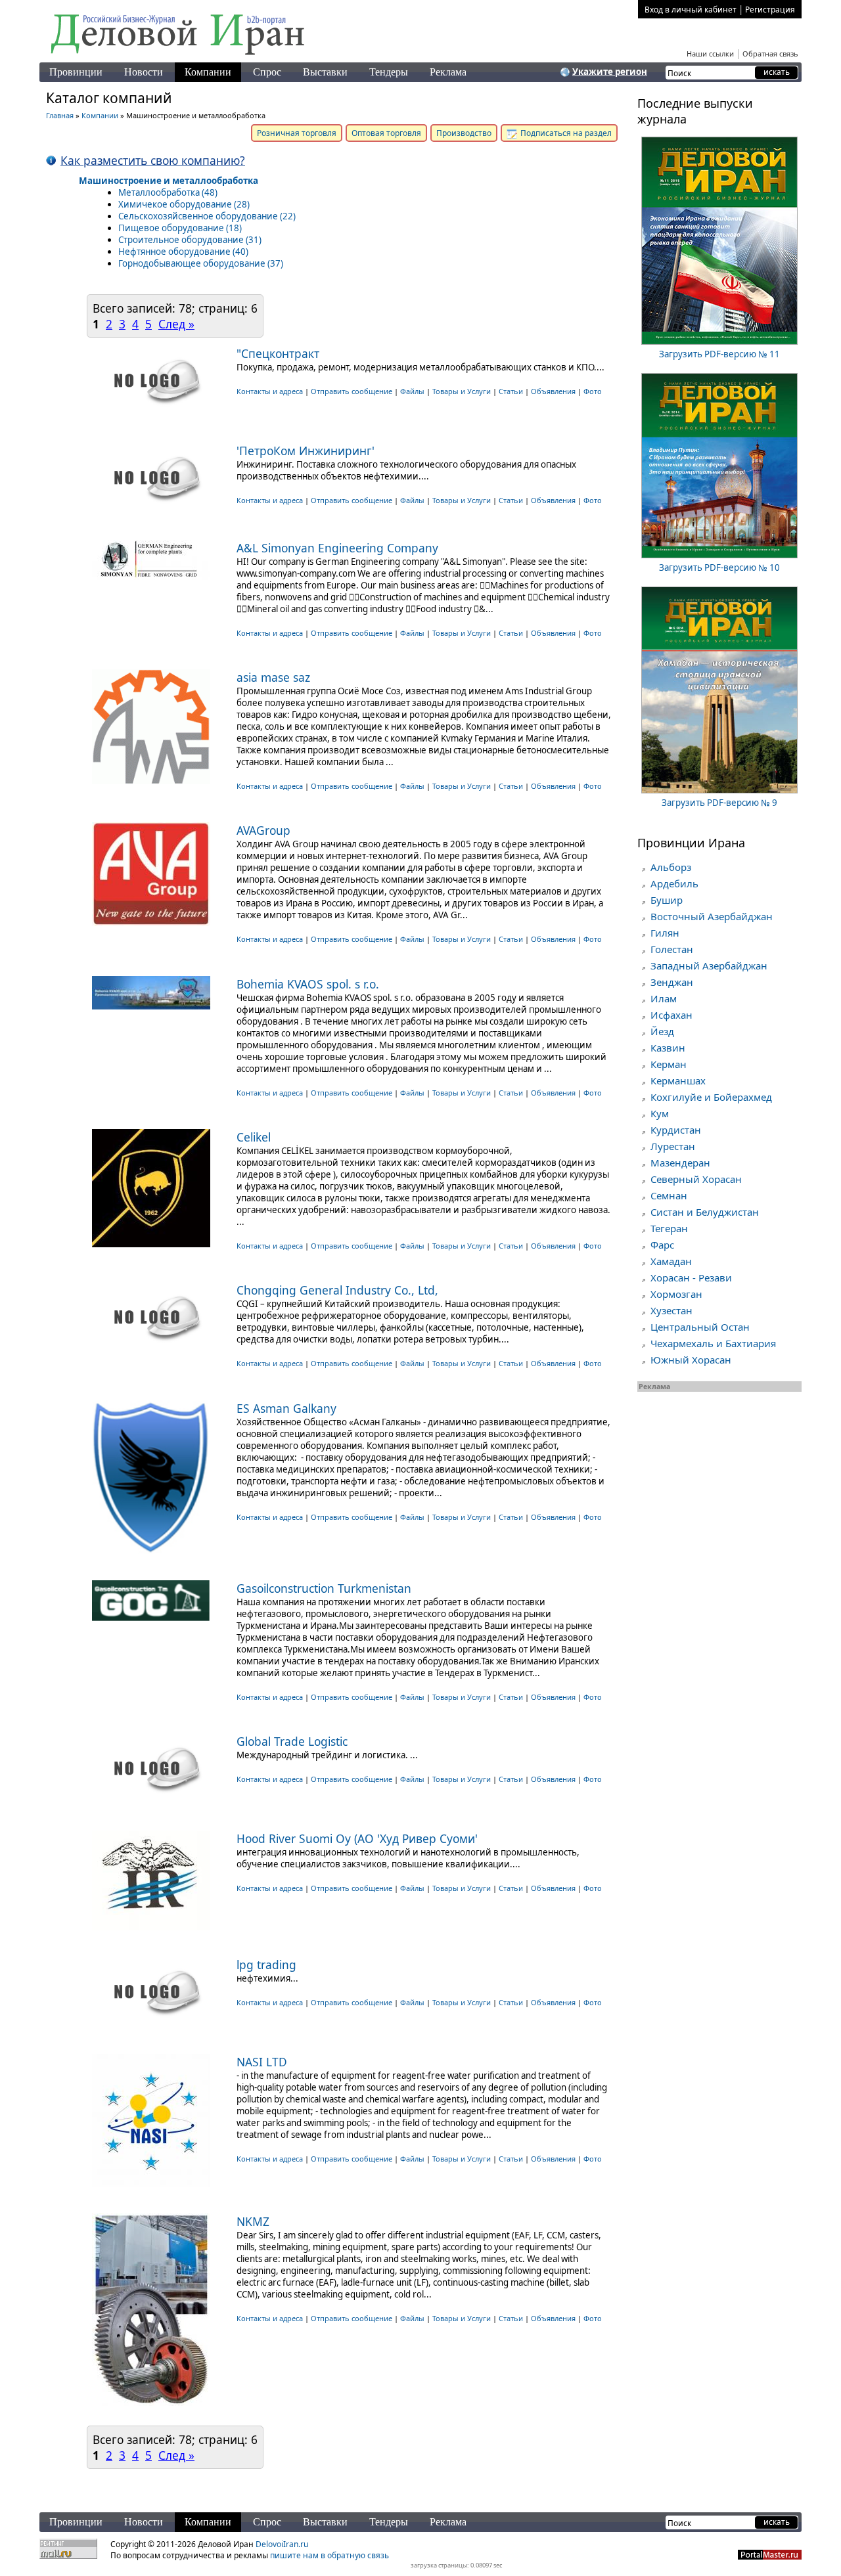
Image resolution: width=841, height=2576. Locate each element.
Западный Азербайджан (709, 966)
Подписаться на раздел (565, 133)
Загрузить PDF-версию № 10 (719, 567)
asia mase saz (273, 677)
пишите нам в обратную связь (330, 2555)
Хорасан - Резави (691, 1277)
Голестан (672, 949)
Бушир (667, 900)
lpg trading (266, 1965)
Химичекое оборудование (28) (184, 204)
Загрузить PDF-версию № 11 (719, 354)
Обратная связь (770, 54)
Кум (660, 1113)
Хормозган (676, 1294)
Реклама (448, 72)
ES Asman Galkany (286, 1408)
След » (176, 324)
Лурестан (673, 1146)
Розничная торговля (297, 133)
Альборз (671, 867)
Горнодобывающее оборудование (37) (201, 263)
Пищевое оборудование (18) (180, 228)
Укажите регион (610, 72)
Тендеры (389, 72)
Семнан (669, 1195)
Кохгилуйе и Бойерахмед (711, 1097)
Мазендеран (680, 1163)
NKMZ (253, 2221)
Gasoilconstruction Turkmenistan (324, 1588)
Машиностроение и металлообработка (169, 181)
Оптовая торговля (386, 133)
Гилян (665, 933)
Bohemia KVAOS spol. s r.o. (308, 984)
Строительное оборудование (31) (190, 240)
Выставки (325, 72)
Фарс (662, 1245)
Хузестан (671, 1310)
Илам (664, 998)
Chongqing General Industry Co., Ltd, (337, 1290)
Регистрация (770, 10)
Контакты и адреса (271, 391)
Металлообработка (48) (168, 192)
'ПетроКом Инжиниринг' (306, 451)
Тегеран (669, 1228)
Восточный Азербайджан (712, 916)
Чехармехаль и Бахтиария (713, 1343)
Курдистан (676, 1130)
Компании (208, 72)
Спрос (267, 72)
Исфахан (671, 1015)
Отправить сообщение (352, 391)
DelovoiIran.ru (282, 2544)
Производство (464, 133)
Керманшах (678, 1080)
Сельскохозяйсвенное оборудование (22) (207, 216)
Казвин (668, 1048)
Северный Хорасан (696, 1179)
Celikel (254, 1137)
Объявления (553, 391)
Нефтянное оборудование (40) (183, 252)
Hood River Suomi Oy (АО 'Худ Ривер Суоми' (357, 1838)
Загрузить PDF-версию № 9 (719, 803)
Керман (669, 1064)
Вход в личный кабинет (691, 10)
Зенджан (672, 982)
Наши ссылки (710, 54)
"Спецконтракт (278, 353)
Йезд (662, 1031)
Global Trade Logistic (292, 1741)
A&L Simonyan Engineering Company (337, 548)
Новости (144, 72)
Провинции (76, 72)
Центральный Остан (700, 1327)
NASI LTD (262, 2062)
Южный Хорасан (691, 1360)
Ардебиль (674, 883)
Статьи (511, 391)
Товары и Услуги (462, 391)
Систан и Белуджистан (705, 1212)
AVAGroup (263, 830)
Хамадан (671, 1261)
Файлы (412, 391)
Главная (60, 115)
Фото (593, 391)
